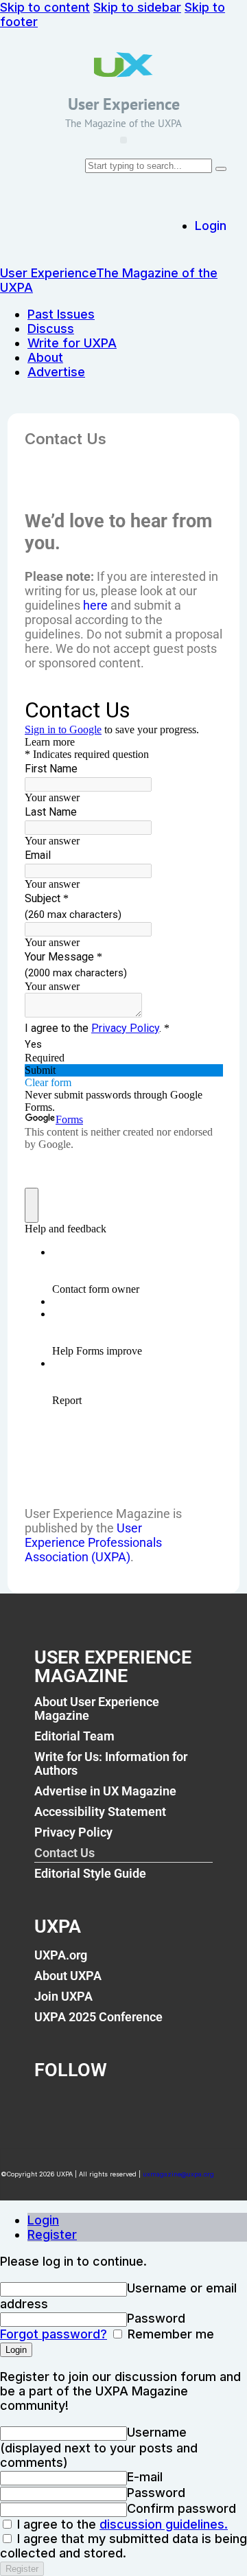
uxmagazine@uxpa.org (178, 2174)
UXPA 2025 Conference (98, 2017)
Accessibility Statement (100, 1812)
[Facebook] (51, 2108)
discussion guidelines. (164, 2524)
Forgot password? (54, 2334)
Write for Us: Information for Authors (111, 1763)
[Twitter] (97, 2108)
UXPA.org (61, 1955)
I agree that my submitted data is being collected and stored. (123, 2546)
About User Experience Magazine (97, 1709)
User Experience (124, 104)
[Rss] (188, 2108)
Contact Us (64, 1853)
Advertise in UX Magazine (105, 1791)
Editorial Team (74, 1736)
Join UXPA (63, 1996)
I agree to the (121, 2524)
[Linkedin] (143, 2108)
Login (43, 2220)
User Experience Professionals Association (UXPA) (93, 1542)
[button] (123, 140)
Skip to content (45, 7)
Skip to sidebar (137, 7)
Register (52, 2234)
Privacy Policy (73, 1832)
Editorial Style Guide (90, 1873)
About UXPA (68, 1976)
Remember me (169, 2334)
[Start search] (221, 169)
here (95, 605)
